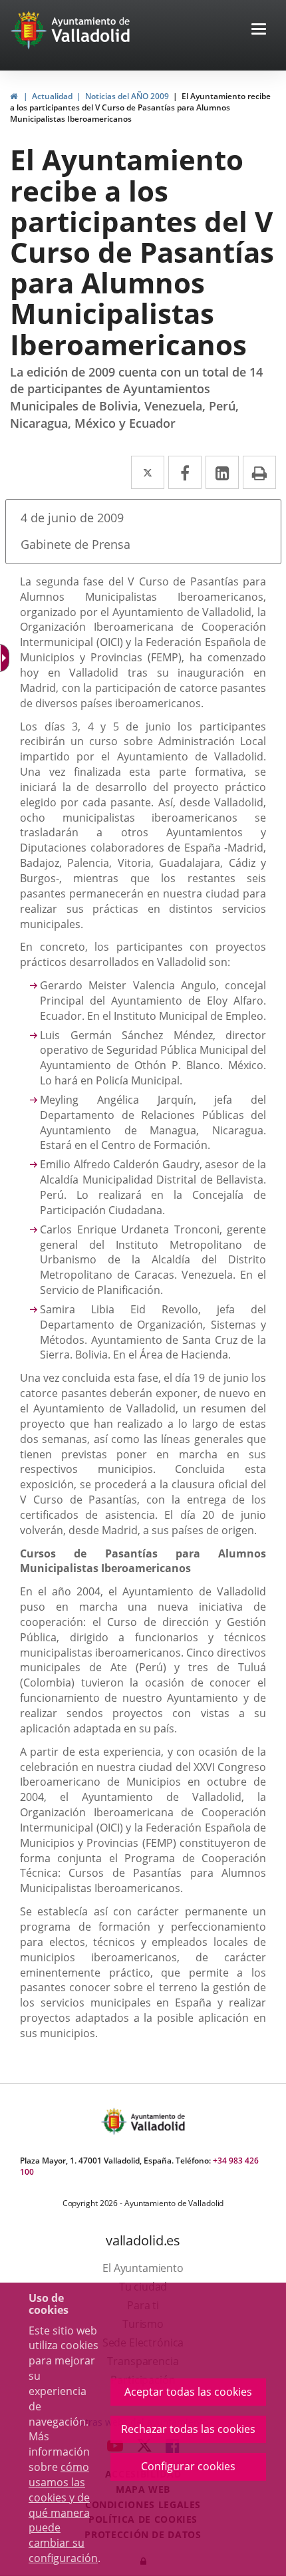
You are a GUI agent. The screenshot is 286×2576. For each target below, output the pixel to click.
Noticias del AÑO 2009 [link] (127, 96)
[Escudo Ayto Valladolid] (115, 2121)
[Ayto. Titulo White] (91, 30)
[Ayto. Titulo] (157, 2121)
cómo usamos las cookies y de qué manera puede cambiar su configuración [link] (63, 2512)
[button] (259, 30)
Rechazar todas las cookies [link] (188, 2429)
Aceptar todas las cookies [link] (188, 2392)
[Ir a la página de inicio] (30, 30)
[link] (6, 658)
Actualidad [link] (52, 96)
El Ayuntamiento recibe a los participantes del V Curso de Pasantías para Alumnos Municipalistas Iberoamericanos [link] (140, 107)
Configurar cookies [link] (188, 2466)
